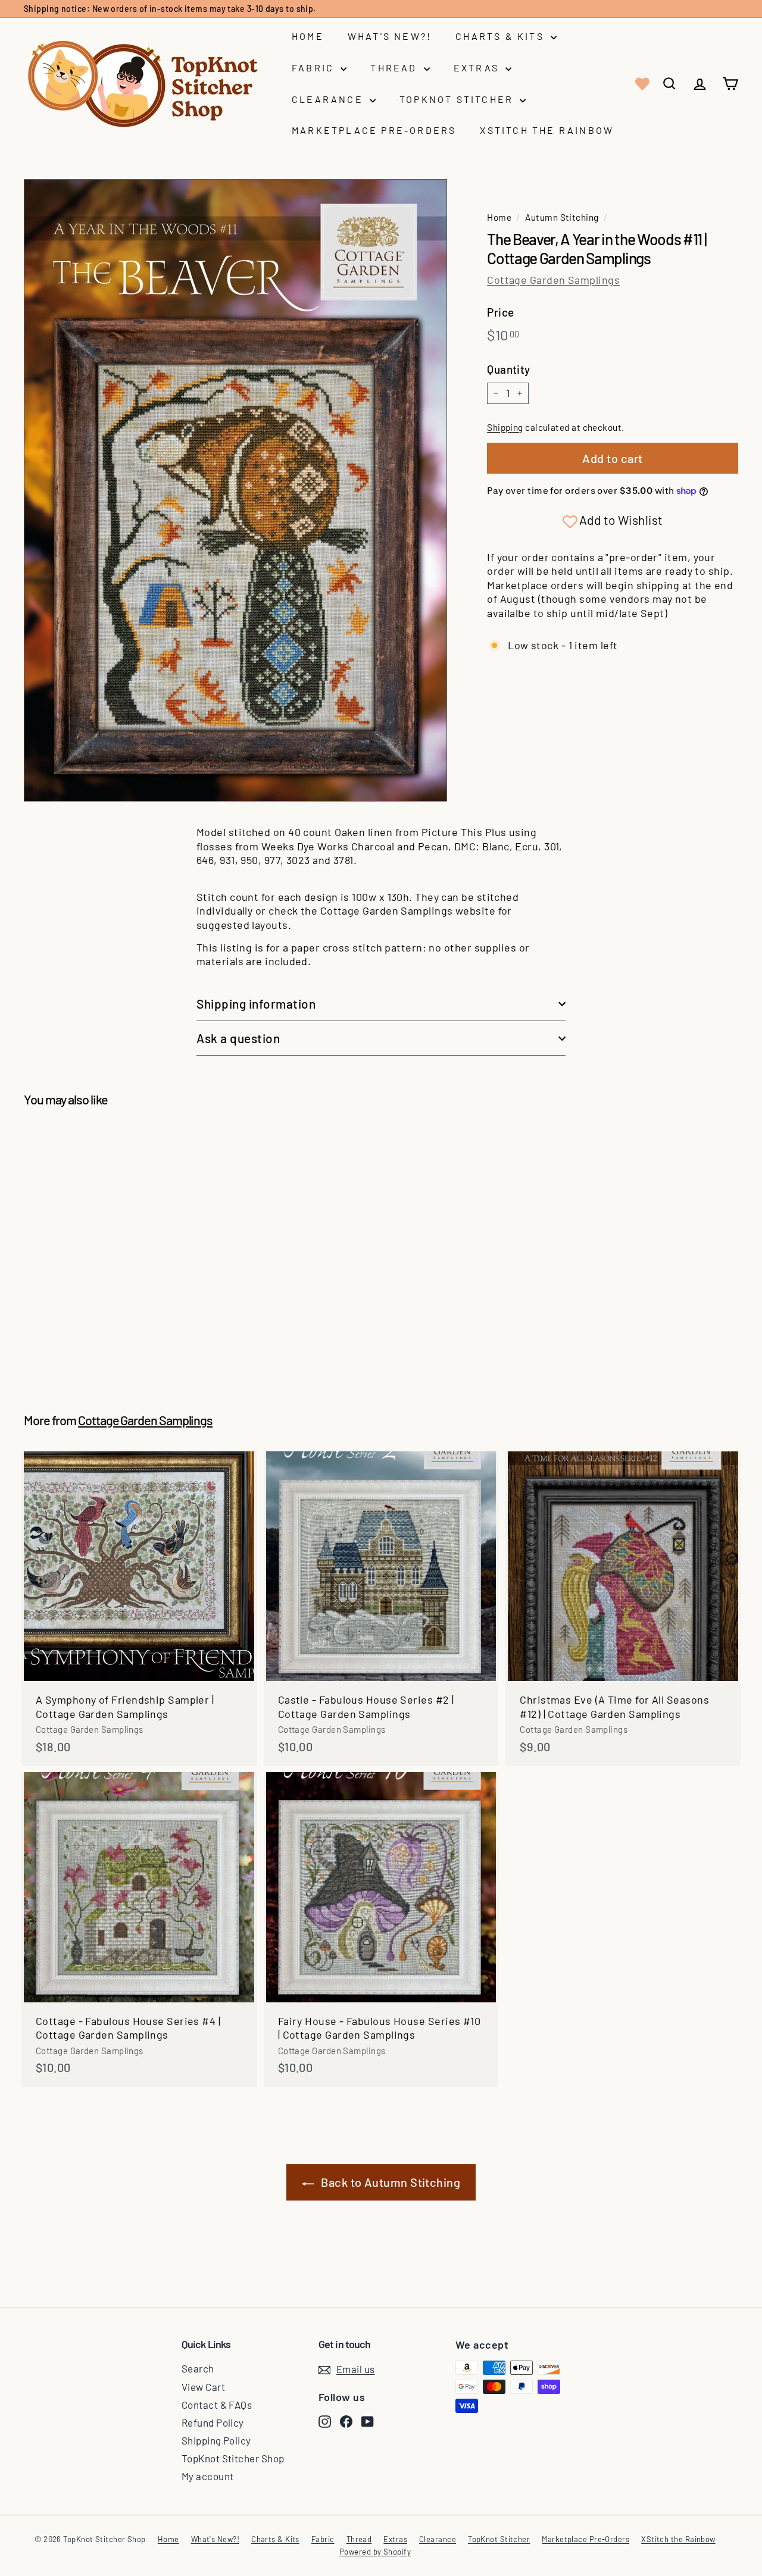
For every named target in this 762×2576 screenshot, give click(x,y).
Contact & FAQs (217, 2405)
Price (500, 312)
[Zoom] (235, 490)
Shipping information (256, 1004)
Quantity (509, 369)
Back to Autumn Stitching (391, 2182)
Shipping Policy (216, 2440)
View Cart (203, 2387)
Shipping (505, 427)
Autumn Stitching (562, 217)
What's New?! (390, 36)
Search (198, 2368)
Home (308, 36)
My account (208, 2476)
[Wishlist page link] (641, 84)
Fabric (315, 68)
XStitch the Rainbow (547, 130)
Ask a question (238, 1038)
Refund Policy (213, 2422)
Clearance (329, 99)
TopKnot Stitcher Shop (233, 2458)
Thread (395, 68)
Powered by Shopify (375, 2552)
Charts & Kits (502, 36)
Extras (478, 68)
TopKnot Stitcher (458, 99)
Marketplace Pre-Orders (374, 130)
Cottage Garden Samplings (553, 280)
